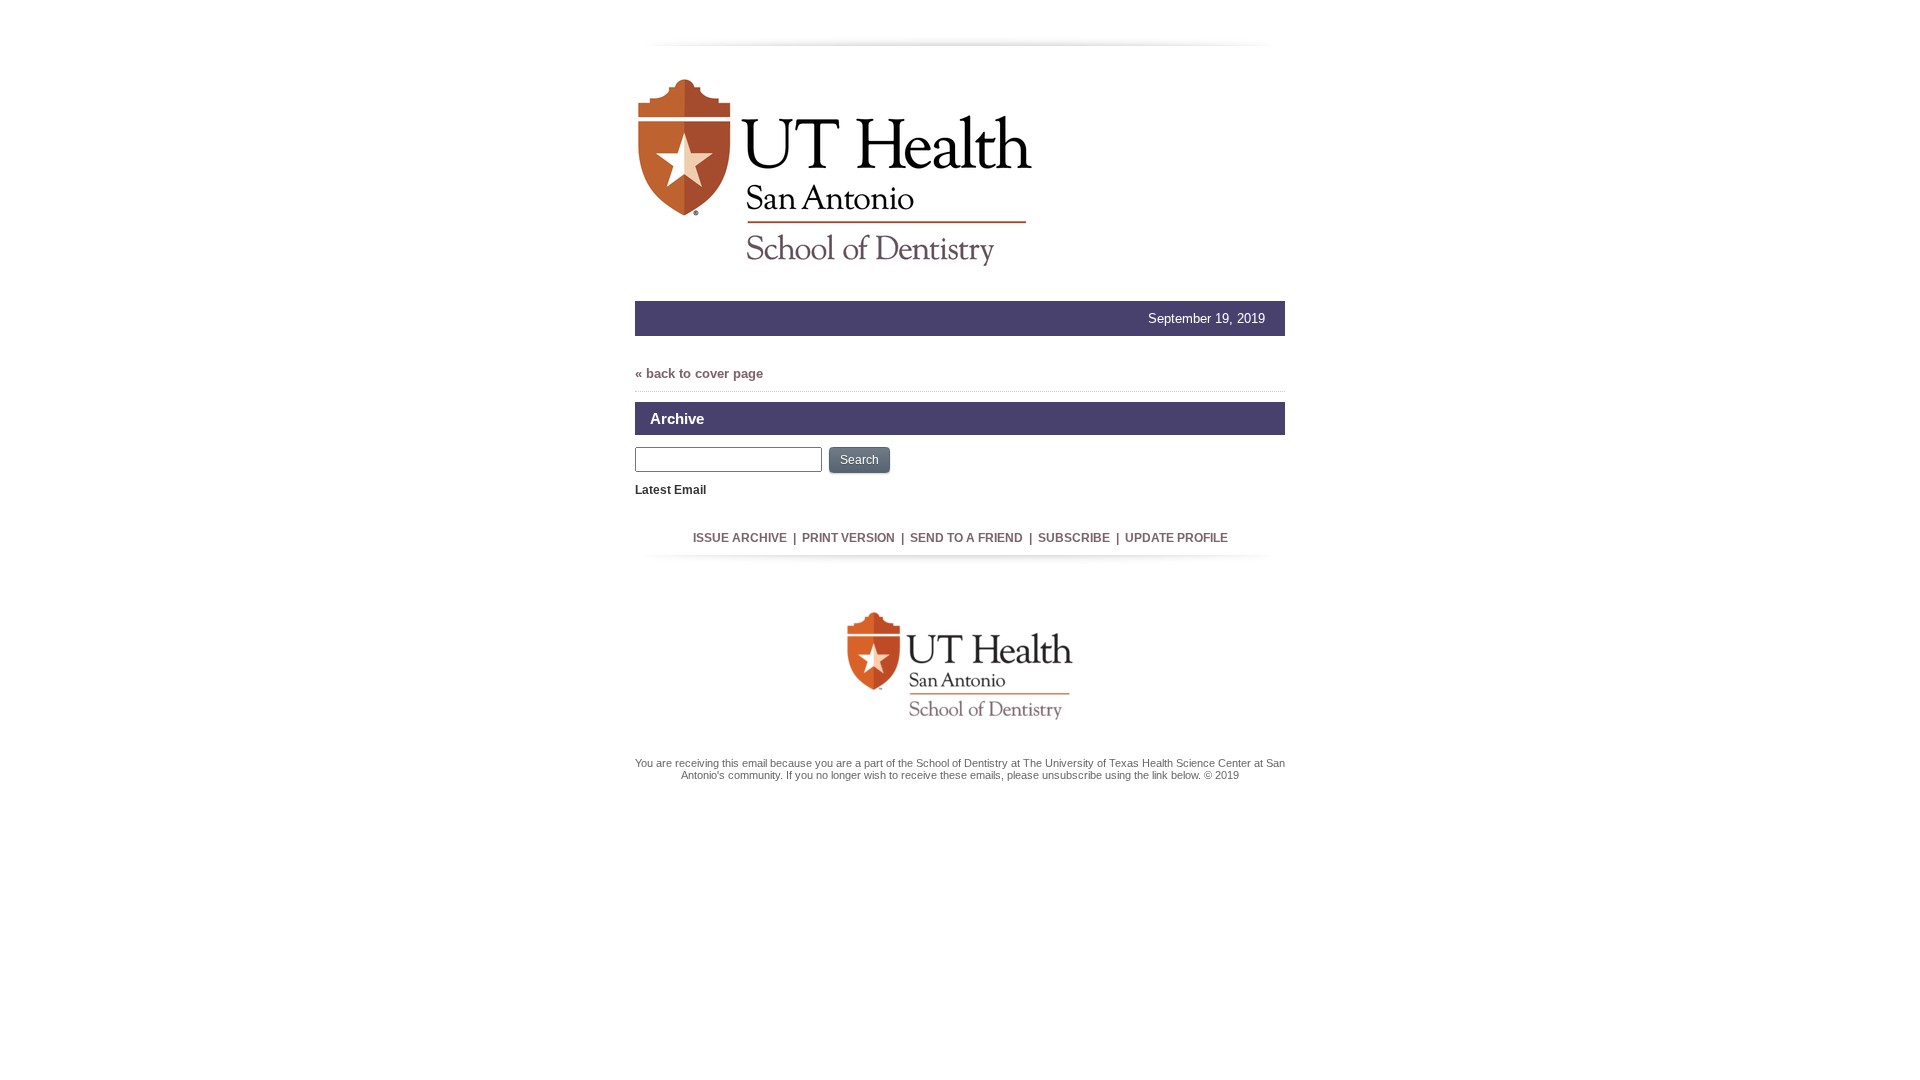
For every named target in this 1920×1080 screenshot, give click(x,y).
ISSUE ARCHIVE (740, 538)
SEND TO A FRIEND (966, 538)
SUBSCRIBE (1074, 538)
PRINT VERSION (848, 538)
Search (859, 460)
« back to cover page (699, 373)
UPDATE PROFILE (1176, 538)
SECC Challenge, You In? (705, 504)
